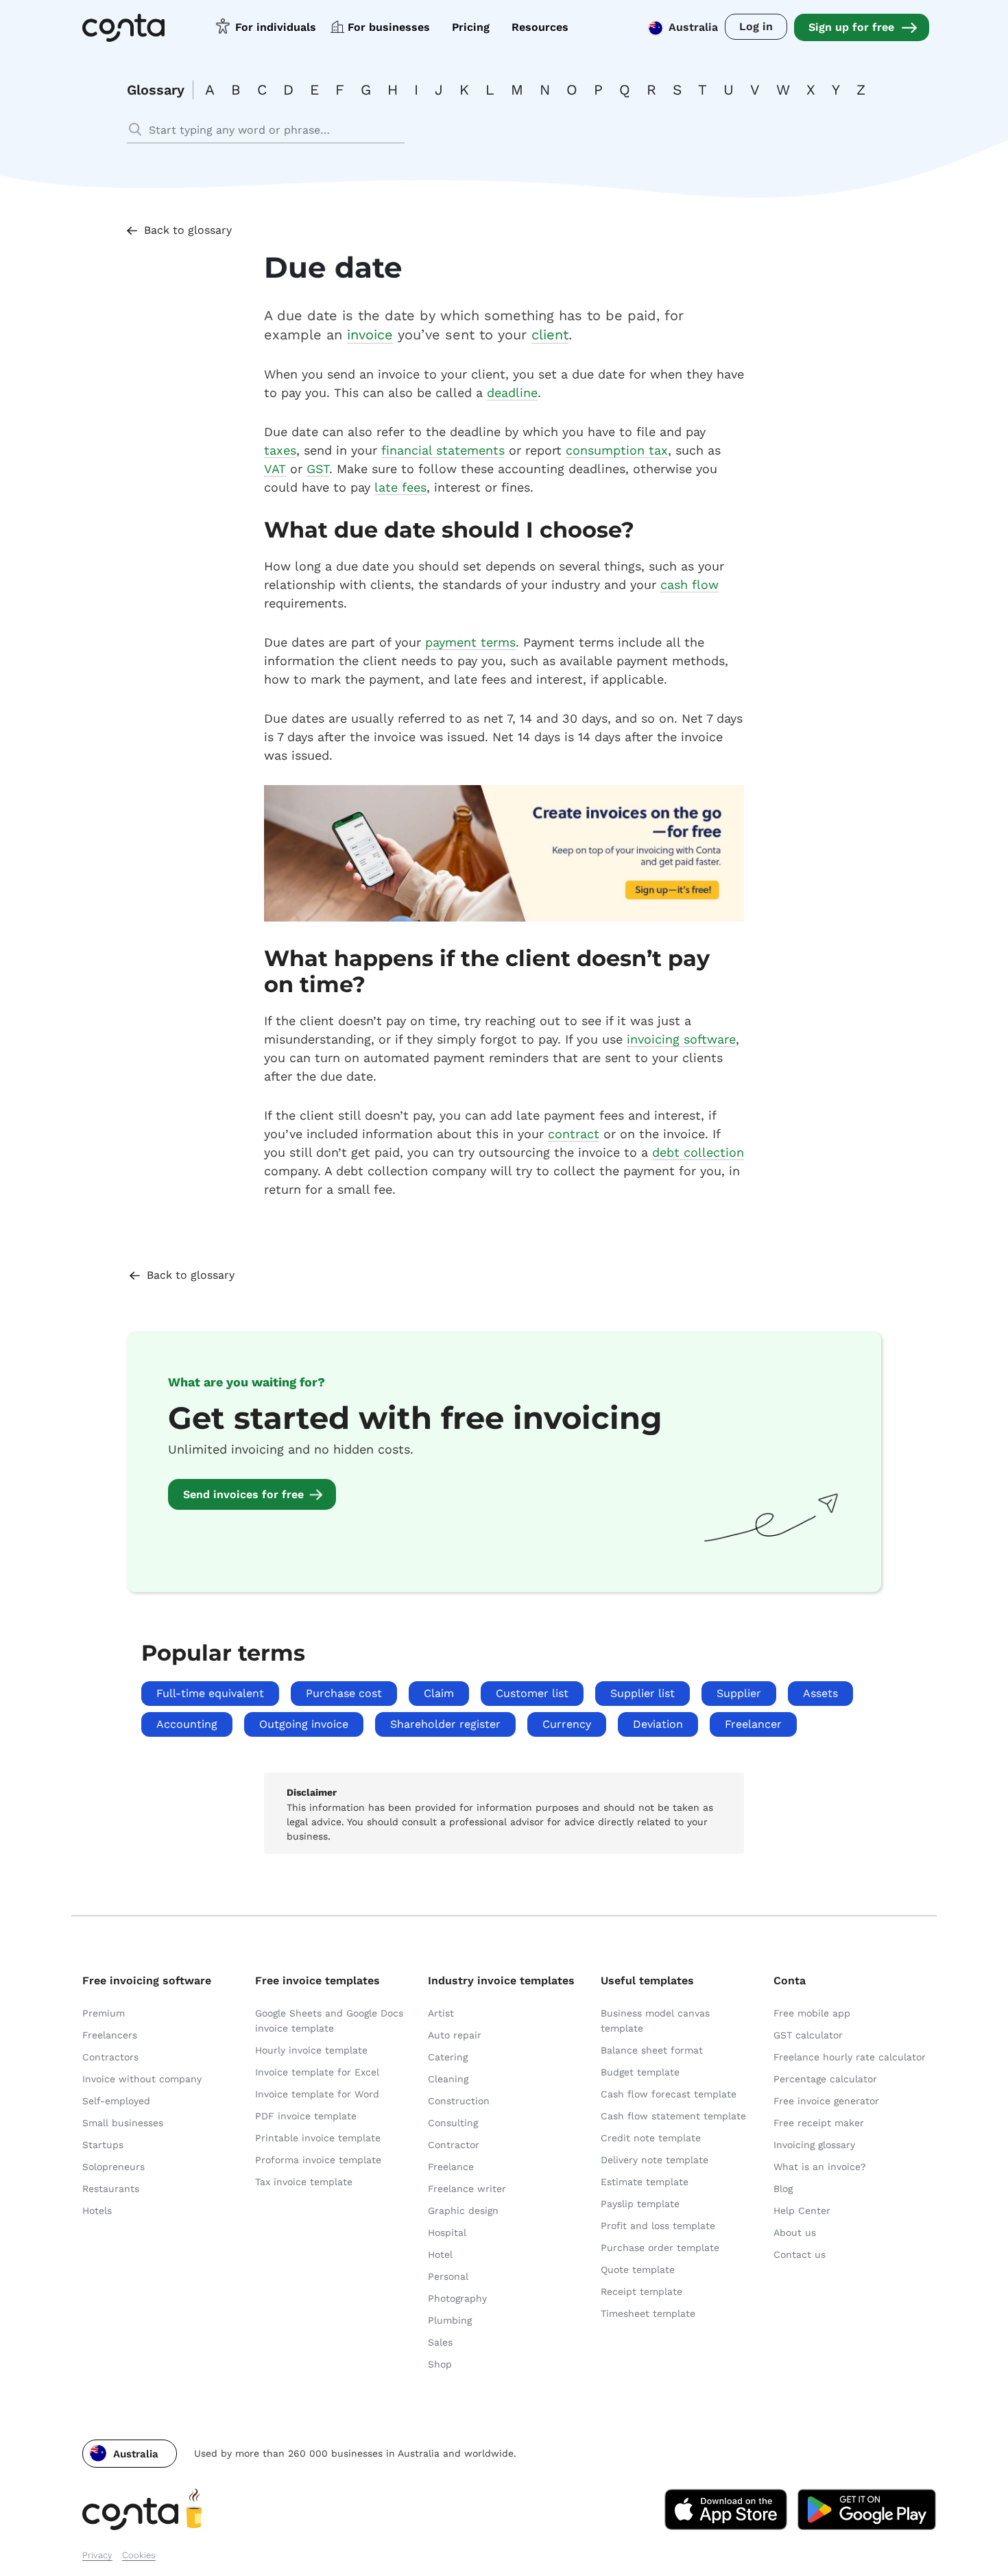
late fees (400, 487)
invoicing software (681, 1039)
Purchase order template (660, 2248)
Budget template (640, 2072)
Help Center (802, 2211)
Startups (103, 2145)
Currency (567, 1724)
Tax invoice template (304, 2182)
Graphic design (463, 2211)
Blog (783, 2189)
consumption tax (617, 450)
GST (318, 469)
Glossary (156, 90)
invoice (370, 335)
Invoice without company (142, 2079)
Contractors (110, 2057)
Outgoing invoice (304, 1724)
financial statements (443, 450)
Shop (440, 2364)
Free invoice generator (826, 2101)
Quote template (638, 2270)
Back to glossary (188, 230)
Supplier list (643, 1693)
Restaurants (111, 2189)
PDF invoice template (306, 2116)
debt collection (698, 1152)
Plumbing (450, 2320)
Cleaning (448, 2079)
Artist (441, 2013)
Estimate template (645, 2182)
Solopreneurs (113, 2167)
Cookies (139, 2555)
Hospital (447, 2232)
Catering (448, 2057)
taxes (280, 450)
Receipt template (641, 2291)
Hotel (440, 2254)
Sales (440, 2342)
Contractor (454, 2145)
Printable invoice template (318, 2138)
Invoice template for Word (317, 2094)
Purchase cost (344, 1693)
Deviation (658, 1724)
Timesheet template (648, 2313)
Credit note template (651, 2138)
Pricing (471, 27)
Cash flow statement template (673, 2116)
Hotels (97, 2211)
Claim (439, 1693)
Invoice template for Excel (317, 2072)
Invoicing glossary (814, 2145)
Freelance (451, 2167)
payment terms (470, 642)
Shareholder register (445, 1724)
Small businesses (123, 2123)
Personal (448, 2276)
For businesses (389, 27)
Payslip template (640, 2204)
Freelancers (110, 2035)
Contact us (800, 2254)
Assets (820, 1693)
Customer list (532, 1693)
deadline (512, 393)
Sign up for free (851, 27)
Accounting (187, 1724)
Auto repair (455, 2035)
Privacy (97, 2555)
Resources (540, 27)
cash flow (689, 585)
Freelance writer (467, 2189)
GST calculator (808, 2035)
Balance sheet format (652, 2050)
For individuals (276, 27)
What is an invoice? (820, 2167)
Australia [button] (693, 27)
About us (795, 2232)
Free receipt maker (819, 2123)
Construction (459, 2101)
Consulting (453, 2123)
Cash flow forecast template (669, 2094)
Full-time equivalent (210, 1693)
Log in (756, 26)
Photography (457, 2298)
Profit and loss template (658, 2226)
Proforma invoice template (318, 2160)
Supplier (739, 1693)
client (550, 335)
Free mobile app (812, 2013)
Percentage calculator (825, 2079)
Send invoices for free (243, 1494)
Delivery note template (655, 2160)
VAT (275, 469)
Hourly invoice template (311, 2050)
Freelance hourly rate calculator (850, 2057)
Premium (104, 2013)
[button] (130, 2454)
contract (574, 1134)
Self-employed (116, 2101)
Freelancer (753, 1724)
